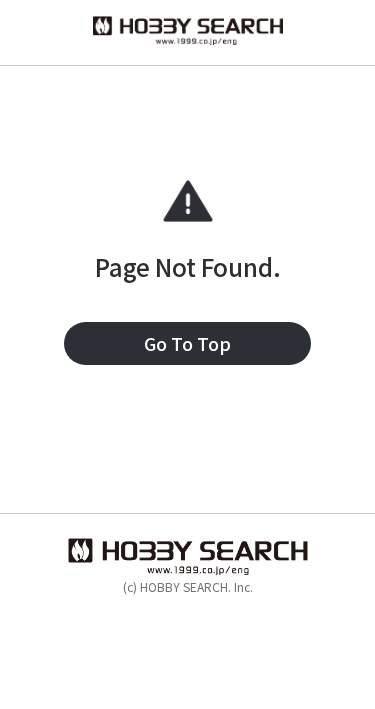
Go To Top (187, 343)
